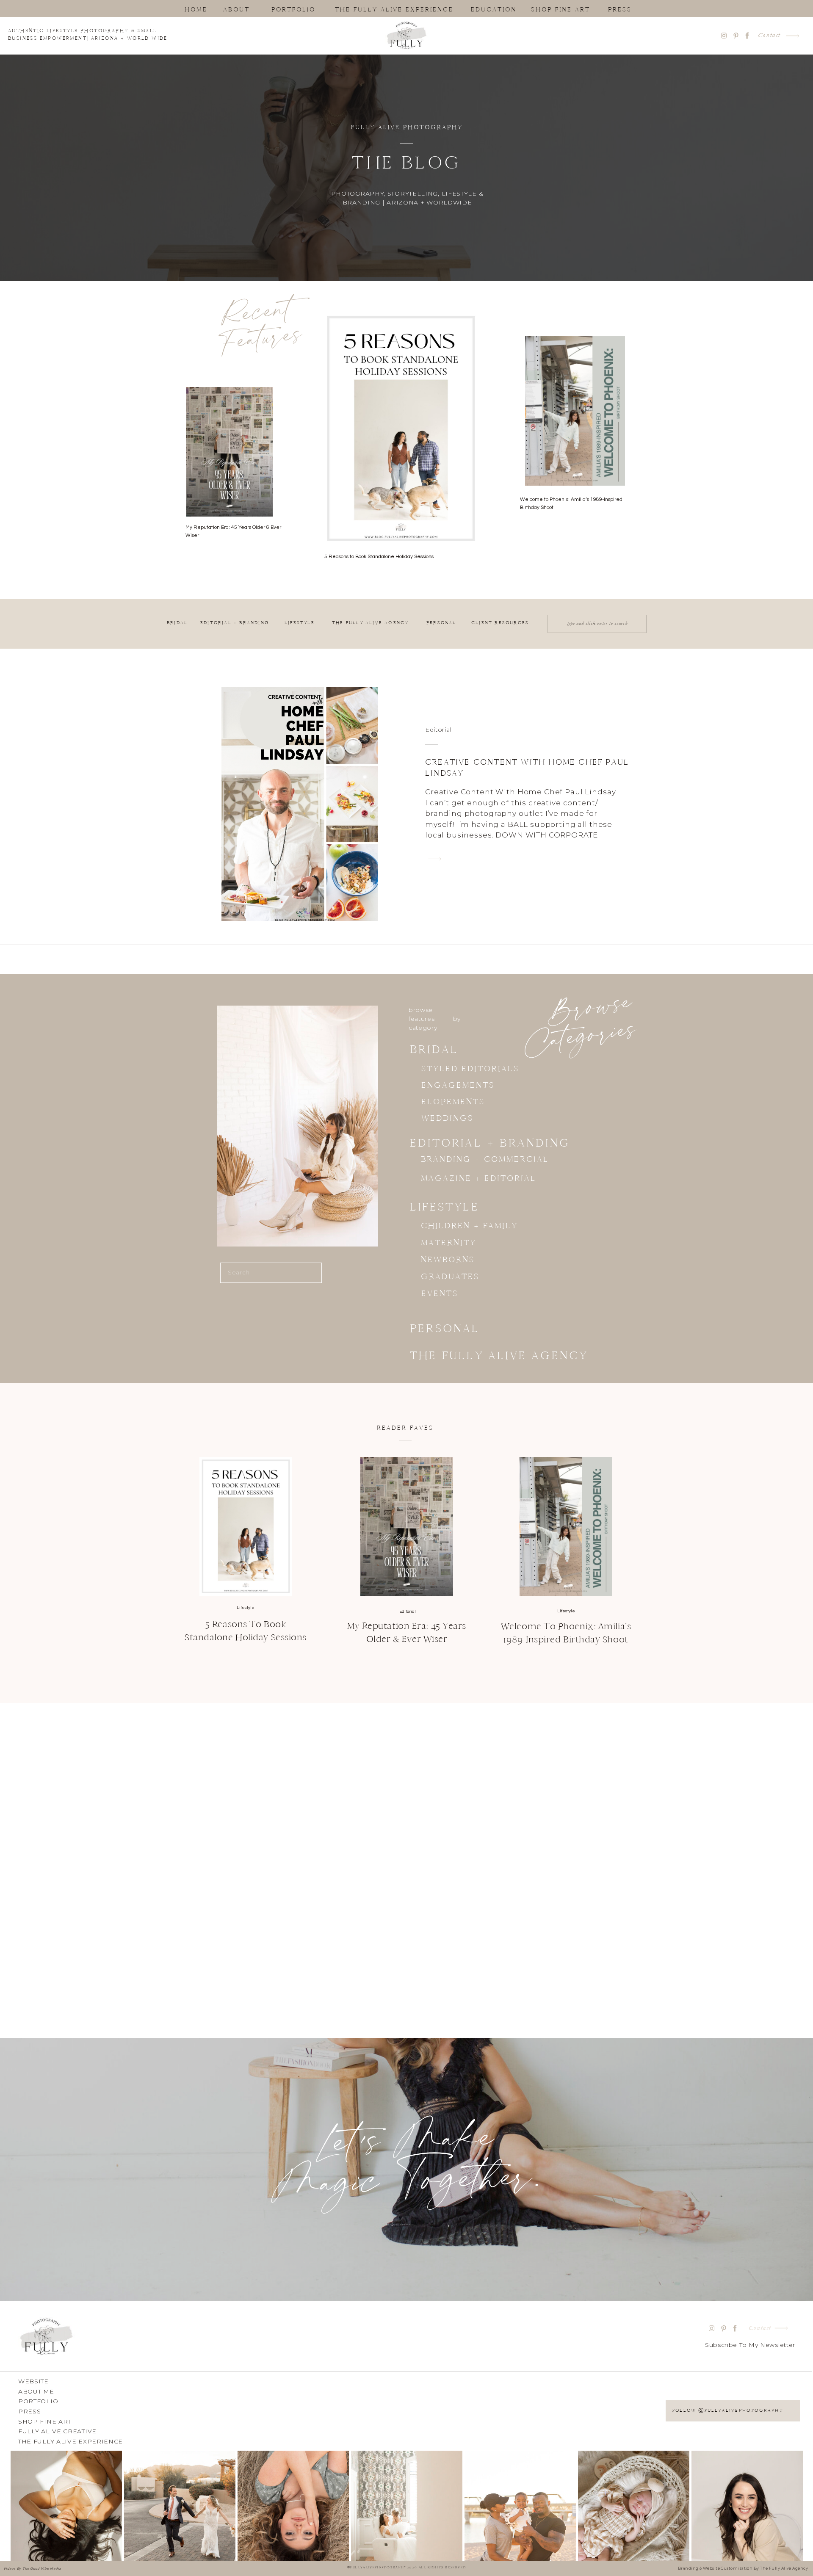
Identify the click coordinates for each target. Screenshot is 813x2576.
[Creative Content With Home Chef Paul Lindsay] (435, 859)
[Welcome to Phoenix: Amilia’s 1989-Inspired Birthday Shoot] (566, 1526)
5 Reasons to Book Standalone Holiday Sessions (379, 557)
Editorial (438, 730)
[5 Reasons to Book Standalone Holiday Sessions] (246, 1526)
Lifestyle (246, 1608)
